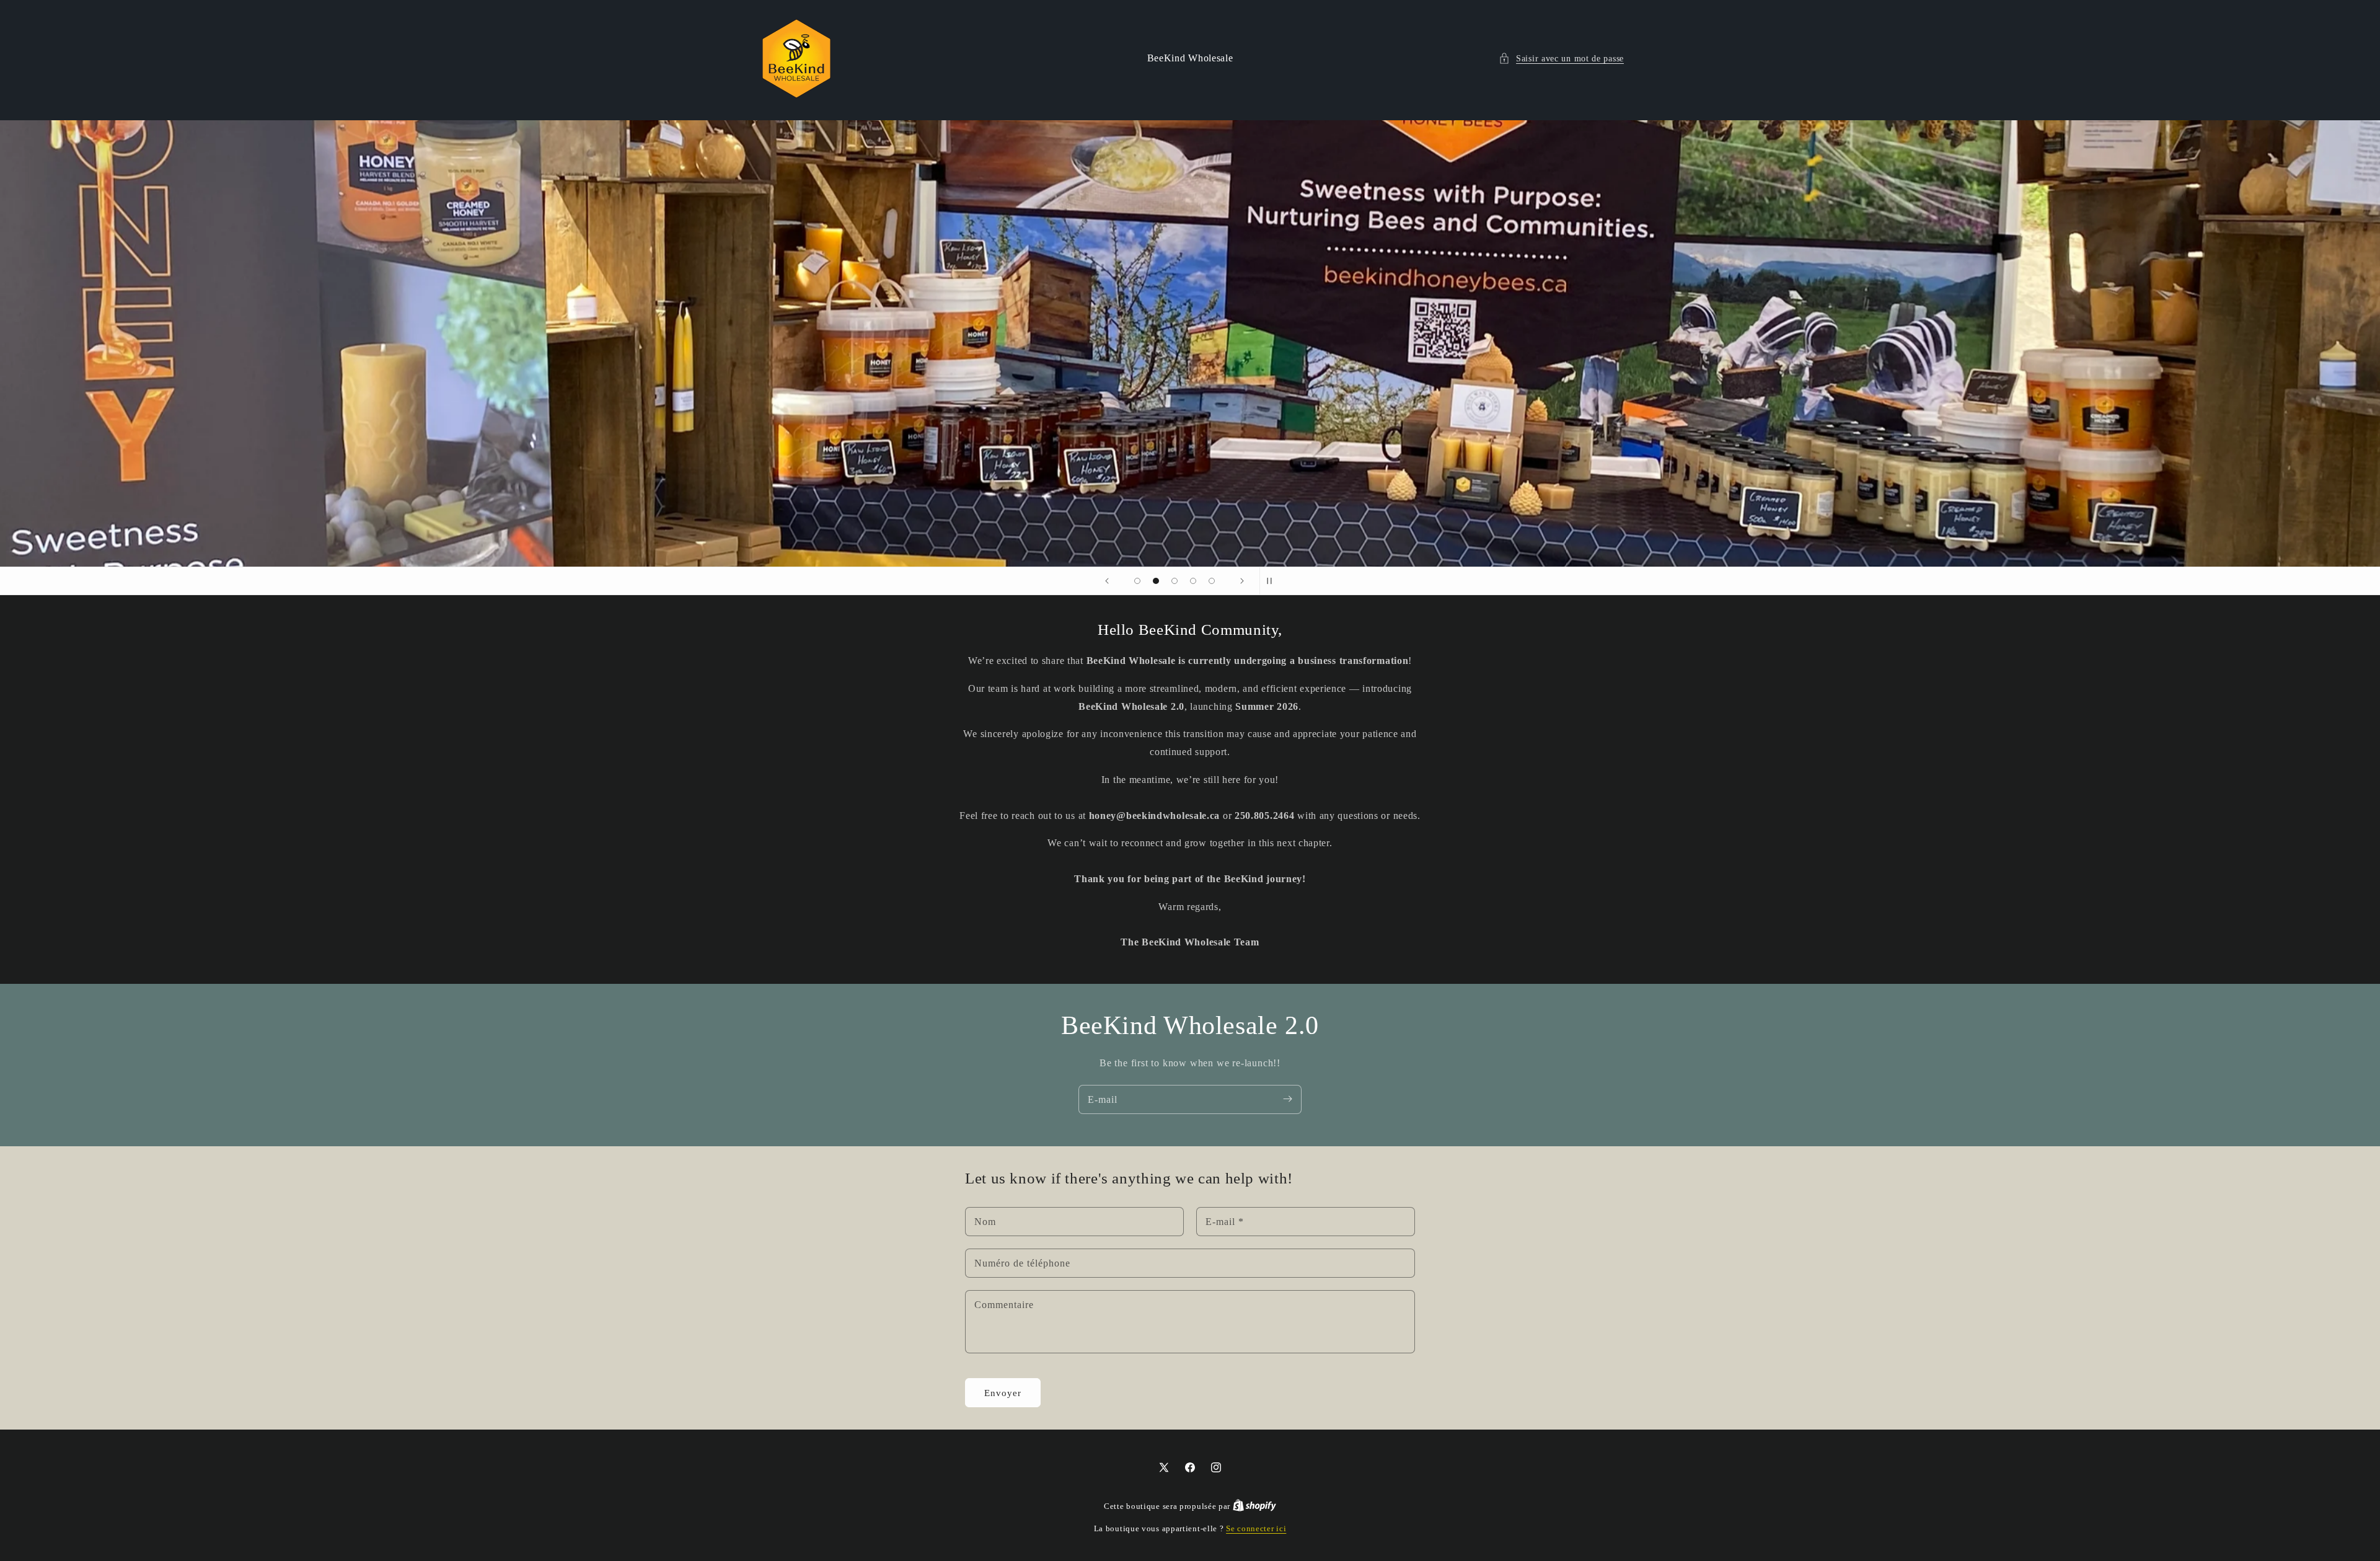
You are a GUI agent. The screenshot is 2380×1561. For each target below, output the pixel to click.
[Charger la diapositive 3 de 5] (1175, 581)
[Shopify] (1254, 1506)
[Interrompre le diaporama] (1273, 581)
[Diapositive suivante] (1242, 581)
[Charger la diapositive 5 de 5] (1212, 581)
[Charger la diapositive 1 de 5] (1137, 581)
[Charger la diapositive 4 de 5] (1193, 581)
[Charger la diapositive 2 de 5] (1156, 581)
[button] (1561, 59)
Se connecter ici (1256, 1528)
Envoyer (1003, 1393)
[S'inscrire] (1287, 1099)
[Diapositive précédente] (1107, 581)
